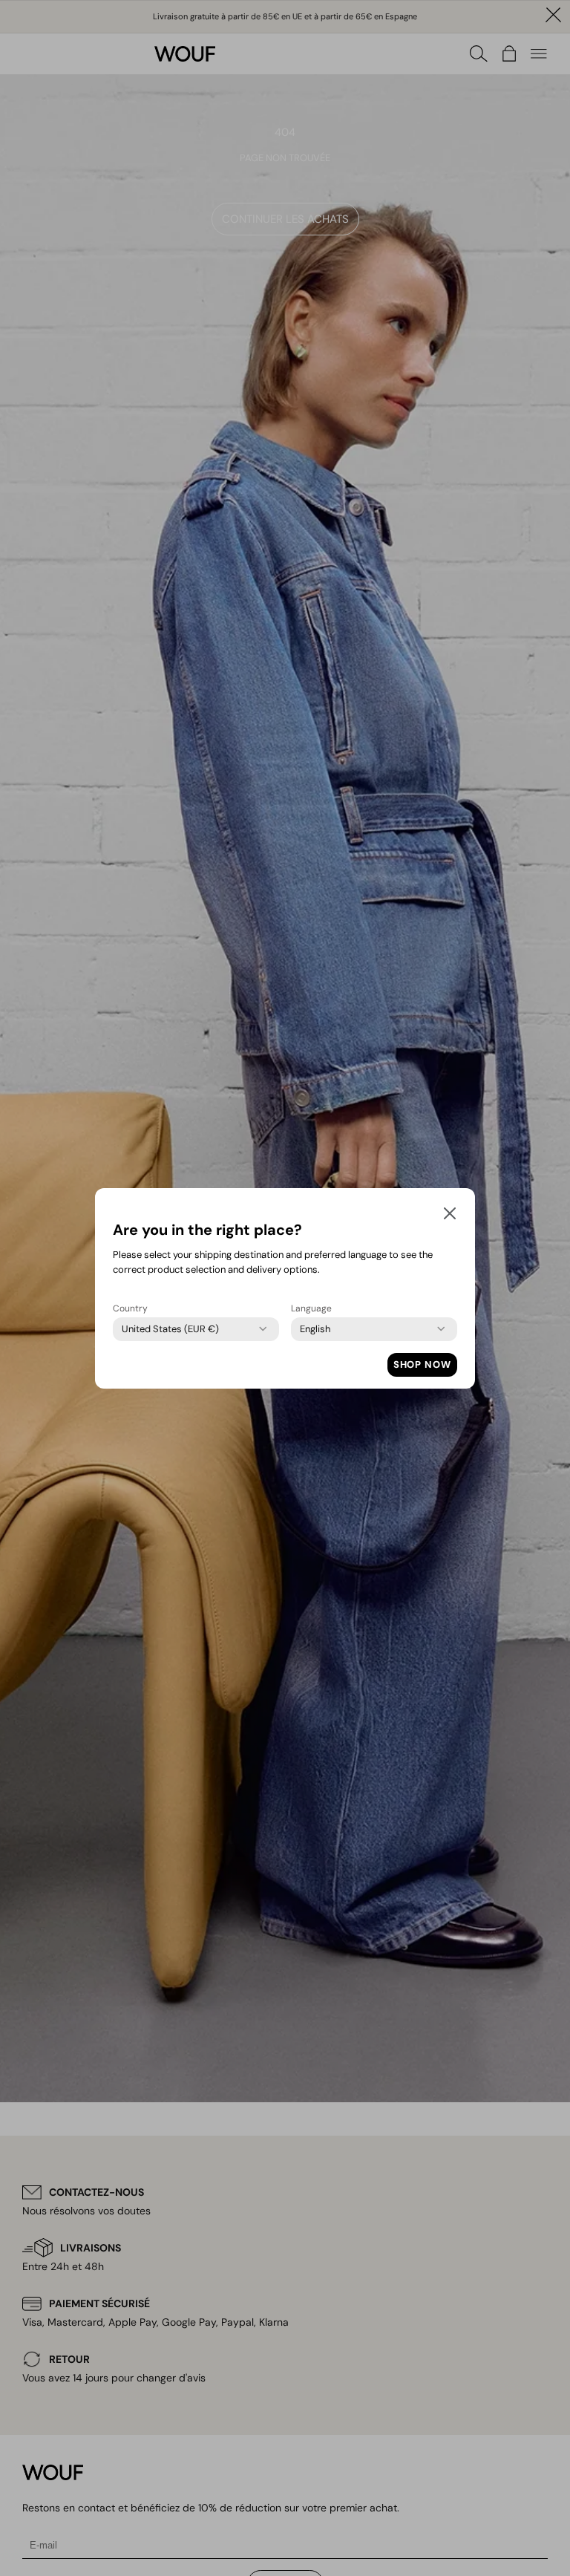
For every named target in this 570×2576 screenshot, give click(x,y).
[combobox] (170, 1329)
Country (130, 1308)
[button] (450, 1216)
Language (311, 1308)
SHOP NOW (422, 1364)
